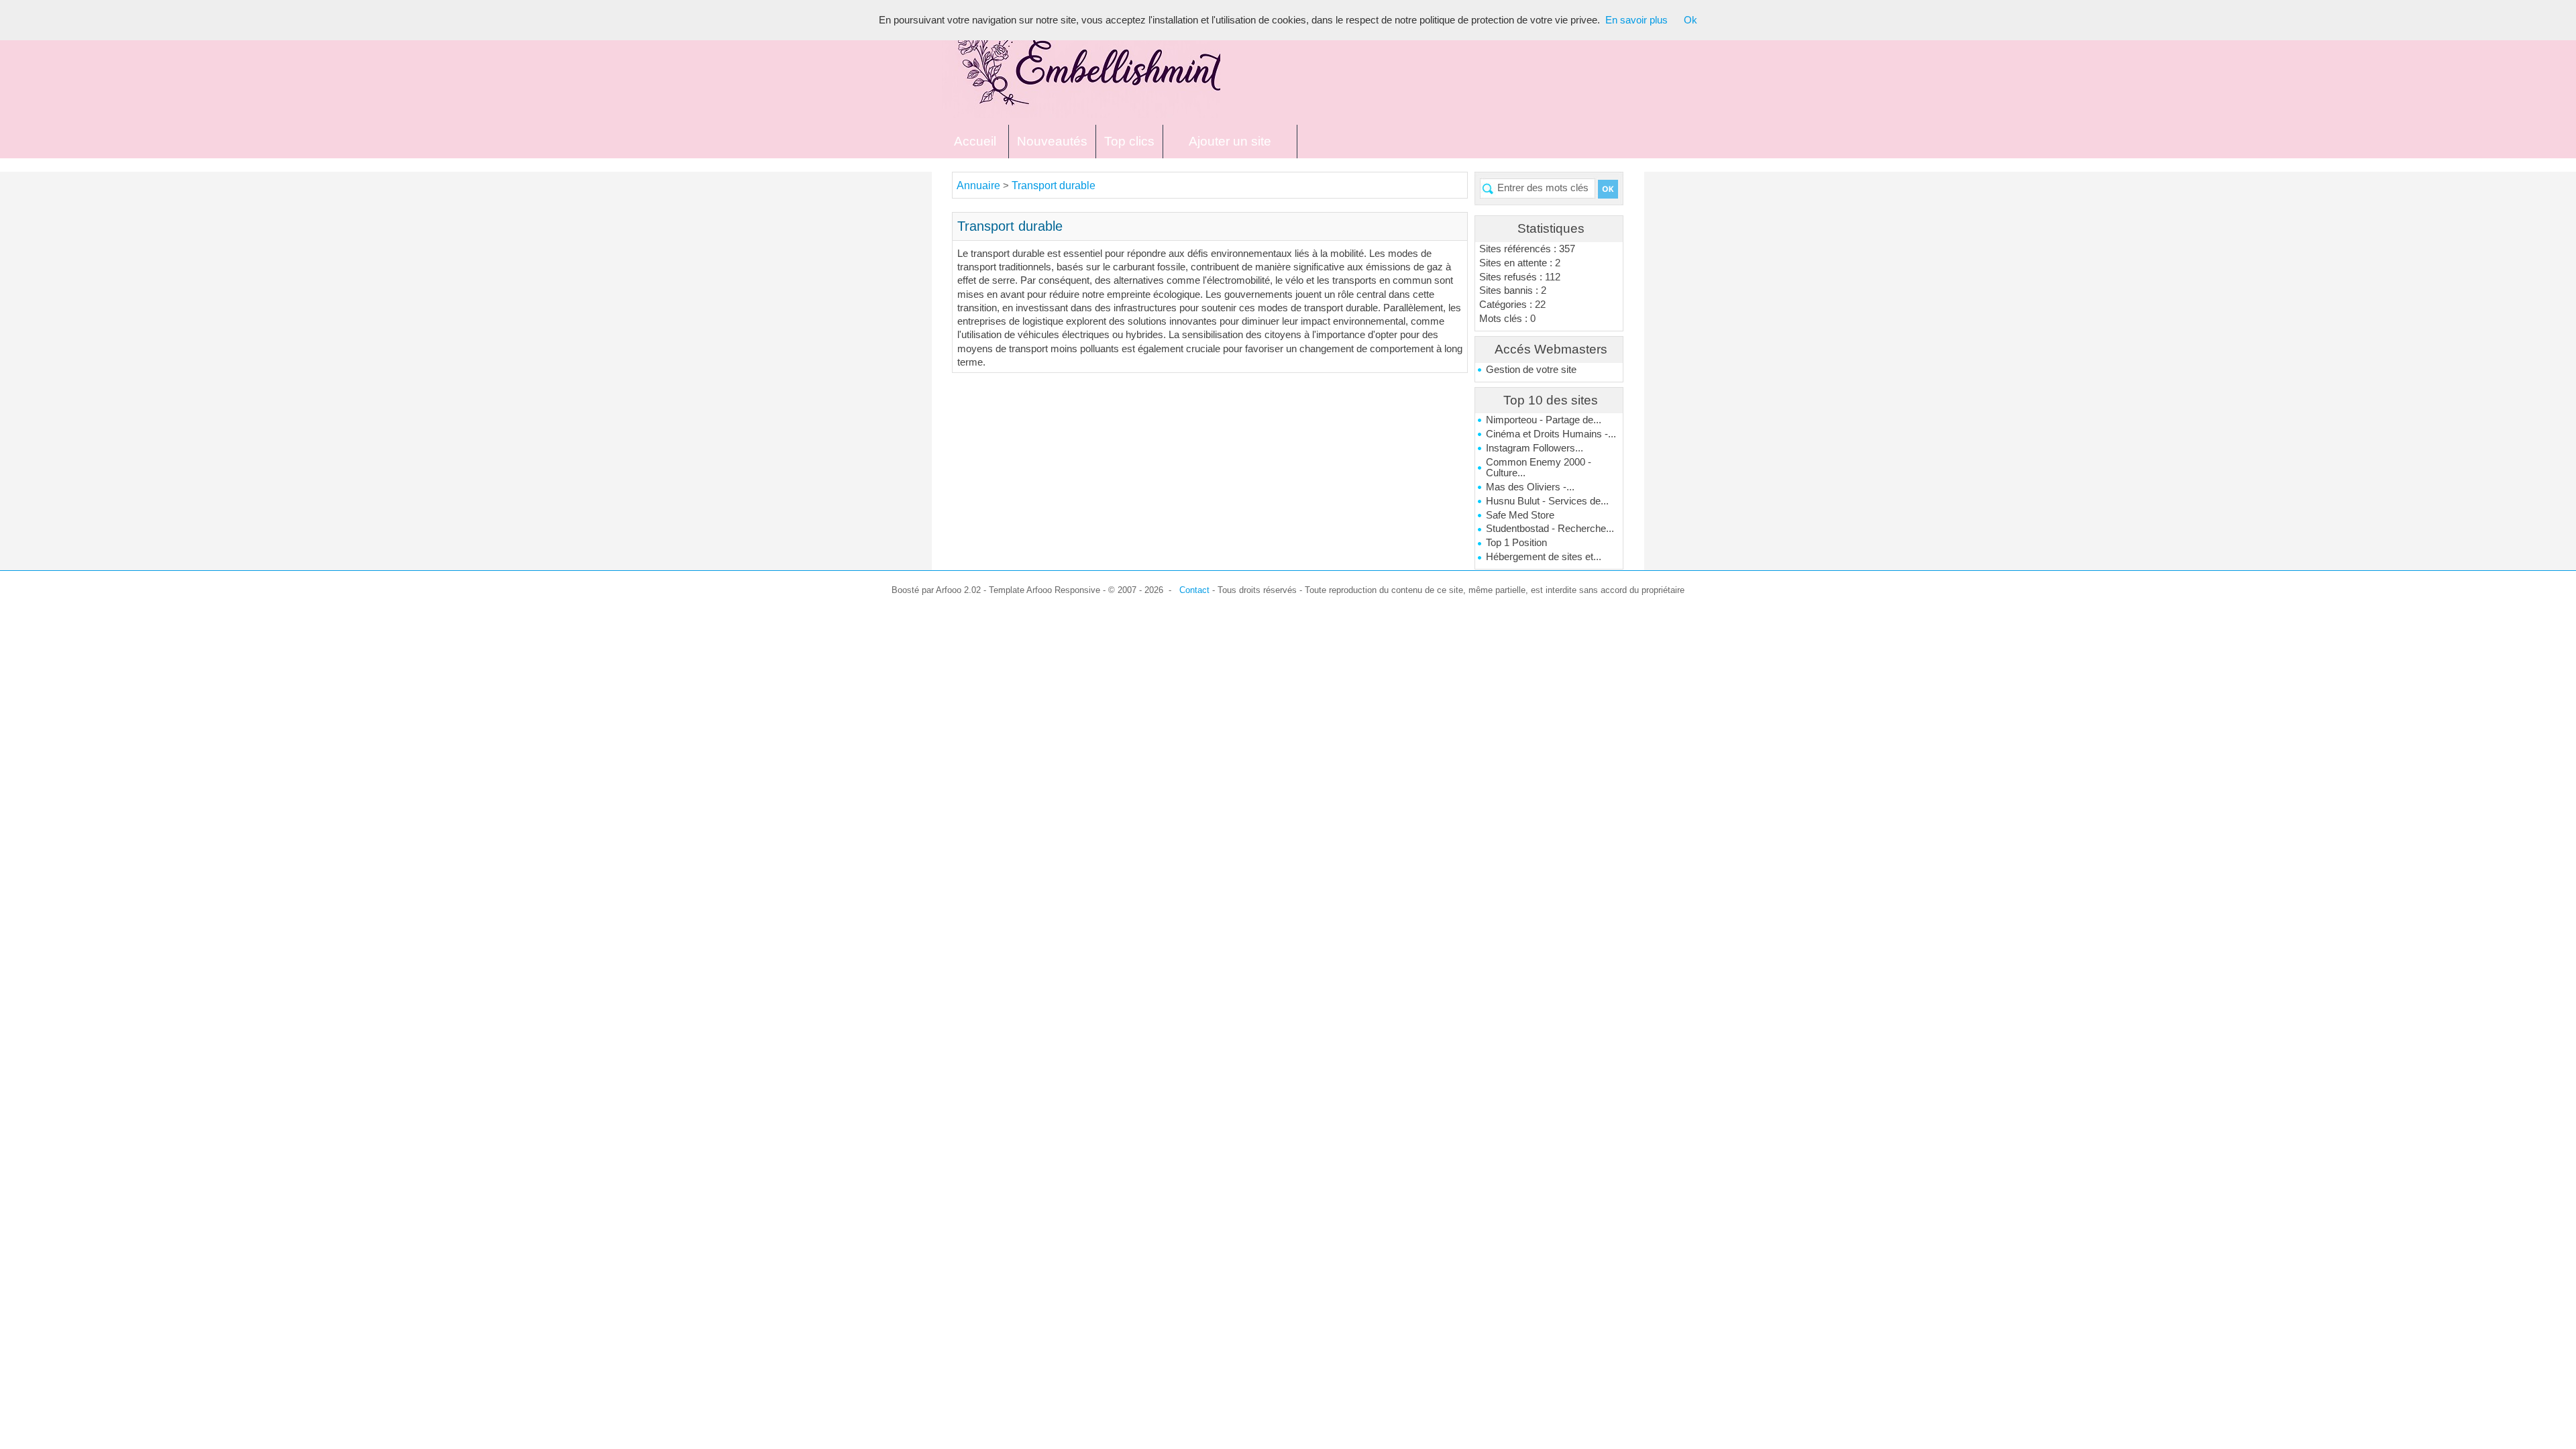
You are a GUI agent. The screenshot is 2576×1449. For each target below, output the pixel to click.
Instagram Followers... (1535, 448)
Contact (1194, 590)
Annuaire (978, 185)
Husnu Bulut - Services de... (1547, 501)
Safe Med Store (1520, 515)
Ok (1690, 20)
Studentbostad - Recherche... (1550, 529)
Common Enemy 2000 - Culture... (1539, 468)
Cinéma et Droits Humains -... (1551, 434)
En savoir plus (1636, 20)
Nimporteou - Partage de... (1544, 420)
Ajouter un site (1230, 141)
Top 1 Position (1516, 543)
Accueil (975, 141)
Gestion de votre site (1531, 370)
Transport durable (1054, 185)
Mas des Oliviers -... (1530, 487)
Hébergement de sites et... (1544, 557)
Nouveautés (1052, 141)
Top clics (1129, 141)
